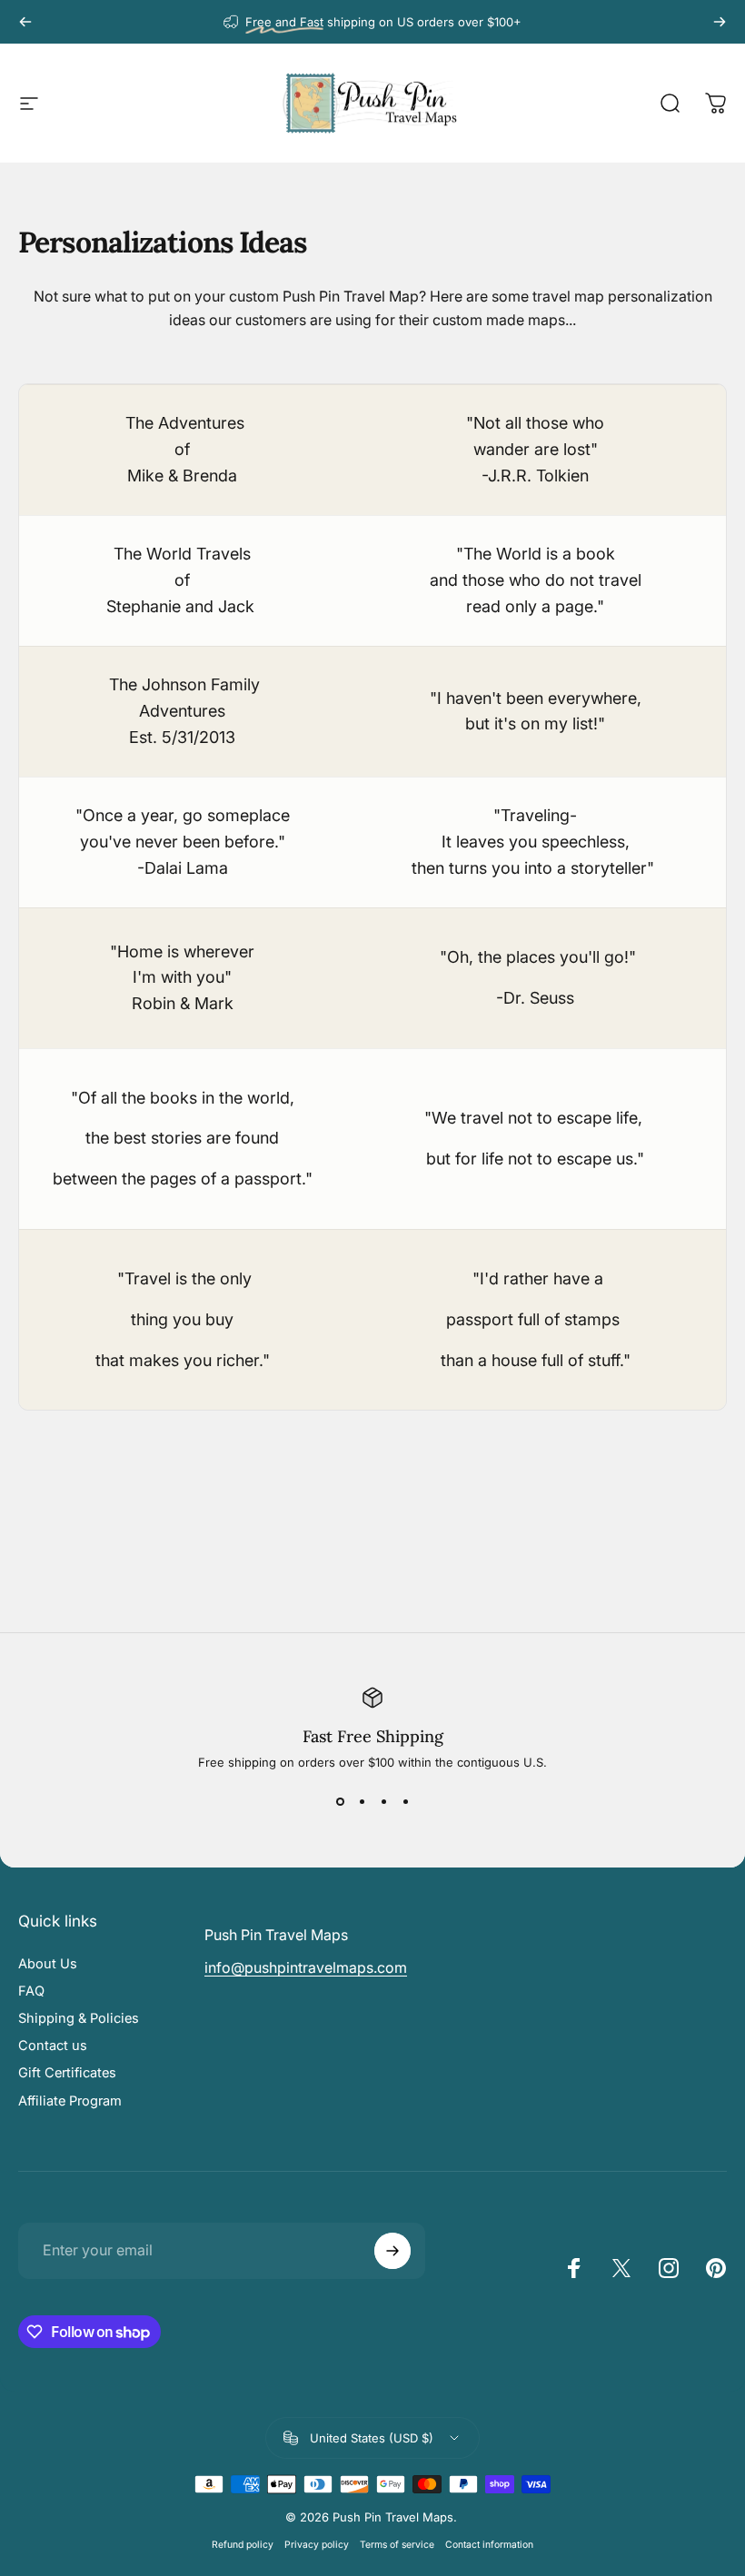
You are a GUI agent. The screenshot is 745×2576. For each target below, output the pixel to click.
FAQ (31, 1991)
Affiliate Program (70, 2101)
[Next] (720, 22)
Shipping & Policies (79, 2018)
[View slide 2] (362, 1802)
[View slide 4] (405, 1802)
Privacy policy (317, 2545)
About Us (48, 1964)
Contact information (489, 2545)
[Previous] (25, 22)
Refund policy (243, 2545)
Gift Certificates (67, 2073)
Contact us (53, 2046)
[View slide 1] (340, 1802)
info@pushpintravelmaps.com (306, 1967)
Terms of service (397, 2545)
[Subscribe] (392, 2251)
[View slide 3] (383, 1802)
